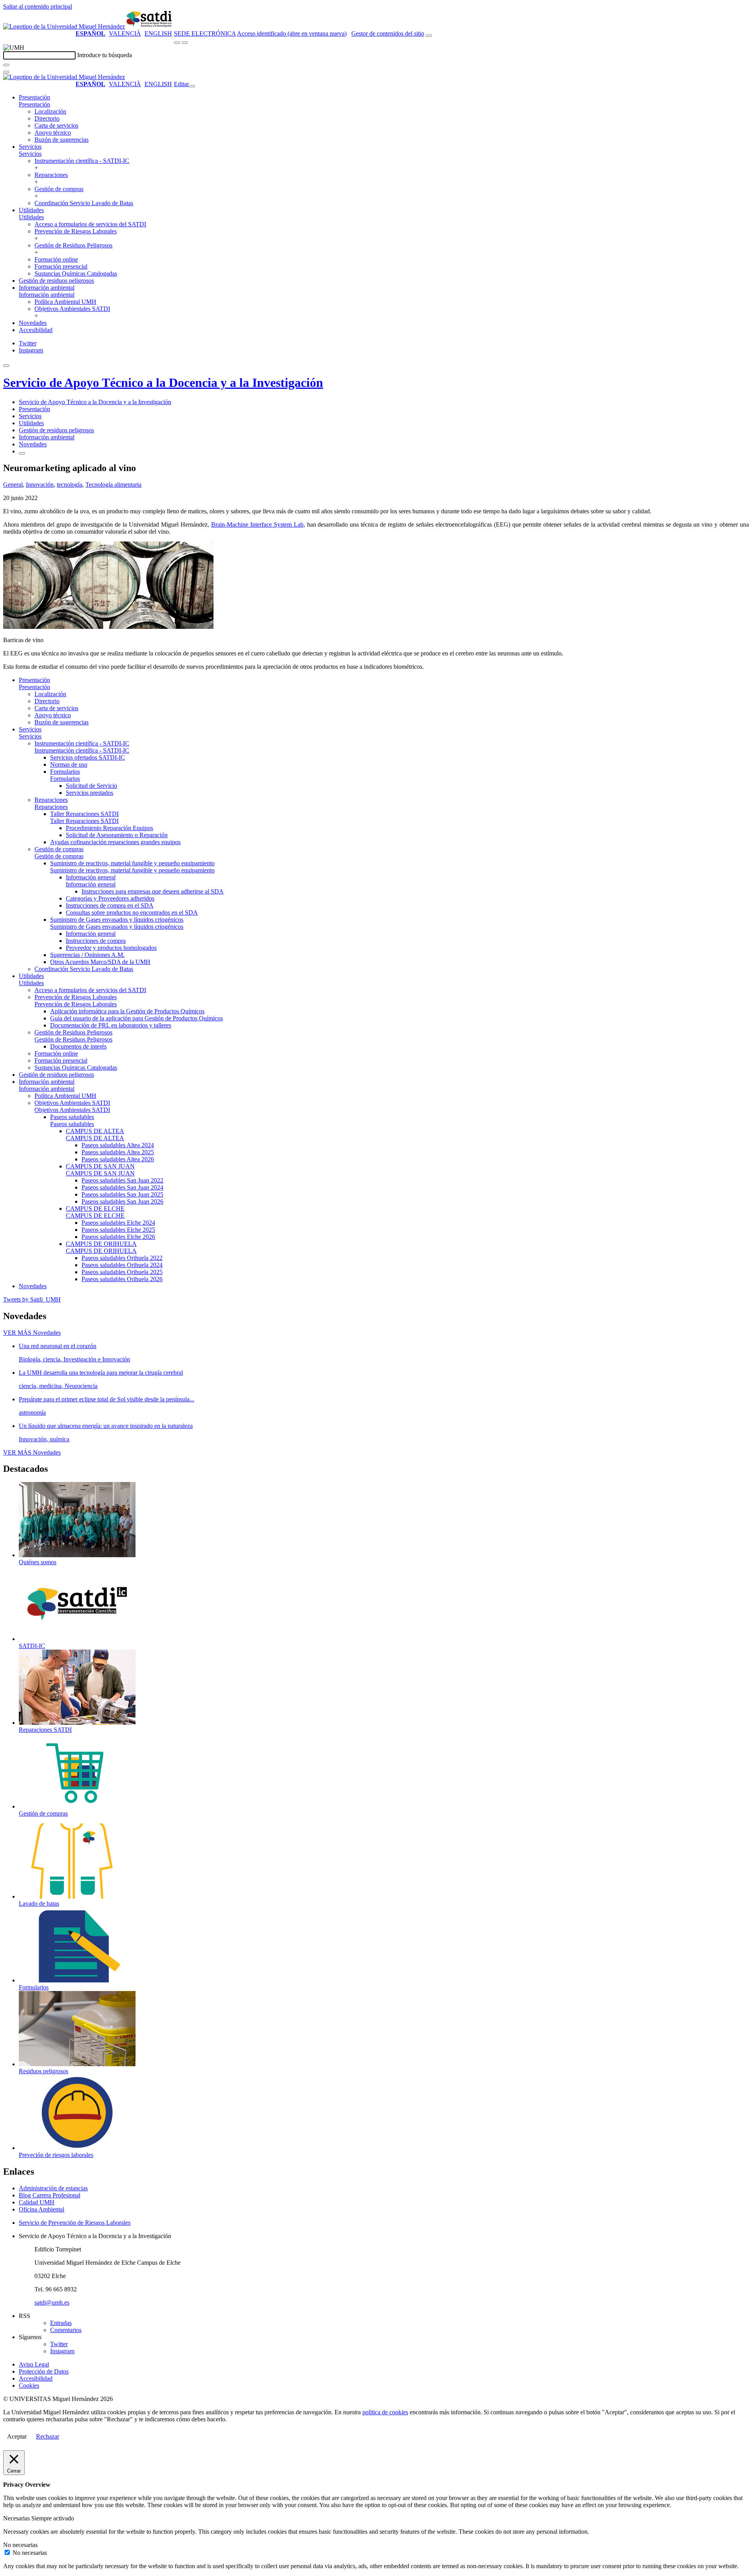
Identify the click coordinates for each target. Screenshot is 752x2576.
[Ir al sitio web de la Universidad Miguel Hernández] (64, 26)
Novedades (33, 323)
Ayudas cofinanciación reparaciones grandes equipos (115, 842)
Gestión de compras (59, 189)
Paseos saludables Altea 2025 (118, 1152)
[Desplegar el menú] (185, 43)
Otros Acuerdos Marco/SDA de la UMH (100, 962)
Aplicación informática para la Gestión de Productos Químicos (127, 1011)
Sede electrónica (205, 33)
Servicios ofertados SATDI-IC (88, 757)
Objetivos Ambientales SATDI (72, 309)
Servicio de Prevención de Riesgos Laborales (75, 2223)
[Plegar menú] (192, 86)
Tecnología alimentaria (113, 485)
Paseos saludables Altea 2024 (118, 1145)
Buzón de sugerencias (61, 140)
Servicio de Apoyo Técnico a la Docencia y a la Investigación (163, 383)
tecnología (70, 485)
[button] (34, 104)
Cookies (29, 2386)
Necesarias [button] (17, 2518)
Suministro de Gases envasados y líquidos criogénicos (117, 920)
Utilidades (31, 210)
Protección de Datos (44, 2371)
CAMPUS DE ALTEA (95, 1131)
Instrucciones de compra (96, 941)
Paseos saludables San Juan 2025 (122, 1194)
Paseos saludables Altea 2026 (118, 1159)
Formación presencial (61, 266)
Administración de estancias (53, 2188)
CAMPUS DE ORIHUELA (101, 1244)
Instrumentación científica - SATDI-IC (82, 161)
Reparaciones (51, 175)
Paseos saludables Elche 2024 (118, 1223)
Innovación (40, 485)
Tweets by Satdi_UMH (32, 1299)
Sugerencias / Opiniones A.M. (87, 955)
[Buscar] (6, 65)
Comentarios (66, 2330)
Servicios (30, 147)
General (13, 485)
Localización (50, 111)
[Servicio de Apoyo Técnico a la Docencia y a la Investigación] (150, 26)
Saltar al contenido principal (38, 6)
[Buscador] (429, 36)
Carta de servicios (56, 125)
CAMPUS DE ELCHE (95, 1209)
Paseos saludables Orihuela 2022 (122, 1258)
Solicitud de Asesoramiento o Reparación (117, 835)
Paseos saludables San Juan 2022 (122, 1180)
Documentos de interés (78, 1046)
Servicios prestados (89, 793)
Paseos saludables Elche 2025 (118, 1230)
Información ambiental (47, 288)
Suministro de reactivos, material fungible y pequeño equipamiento (132, 863)
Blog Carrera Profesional (50, 2195)
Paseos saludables (72, 1117)
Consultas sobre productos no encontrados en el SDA (132, 913)
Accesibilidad (36, 330)
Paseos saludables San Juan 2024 (122, 1187)
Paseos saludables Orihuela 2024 (122, 1265)
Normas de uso (69, 764)
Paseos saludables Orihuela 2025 (122, 1272)
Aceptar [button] (17, 2436)
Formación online (56, 259)
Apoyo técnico (53, 133)
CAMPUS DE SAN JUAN (100, 1166)
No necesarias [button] (20, 2545)
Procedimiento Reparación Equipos (109, 828)
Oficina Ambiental (42, 2209)
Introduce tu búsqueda (105, 55)
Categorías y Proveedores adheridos (110, 898)
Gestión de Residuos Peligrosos (73, 245)
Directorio (47, 118)
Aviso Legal (34, 2364)
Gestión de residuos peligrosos (56, 281)
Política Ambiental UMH (65, 302)
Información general (91, 877)
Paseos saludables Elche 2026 (118, 1237)
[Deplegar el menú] (22, 453)
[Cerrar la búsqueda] (6, 72)
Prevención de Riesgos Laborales (76, 231)
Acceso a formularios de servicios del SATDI (90, 224)
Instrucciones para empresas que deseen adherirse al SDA (153, 891)
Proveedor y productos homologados (111, 948)
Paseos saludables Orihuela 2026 (122, 1279)
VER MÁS (32, 1333)
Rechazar (48, 2436)
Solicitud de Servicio (91, 786)
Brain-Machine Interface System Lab (257, 524)
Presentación (34, 97)
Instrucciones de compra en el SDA (110, 905)
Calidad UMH (37, 2202)
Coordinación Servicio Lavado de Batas (84, 203)
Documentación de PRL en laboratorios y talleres (111, 1025)
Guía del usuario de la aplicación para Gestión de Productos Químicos (136, 1018)
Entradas (61, 2323)
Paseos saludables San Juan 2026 (122, 1201)
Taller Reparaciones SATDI (84, 814)
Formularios (65, 772)
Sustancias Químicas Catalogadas (76, 273)
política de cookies (385, 2412)
